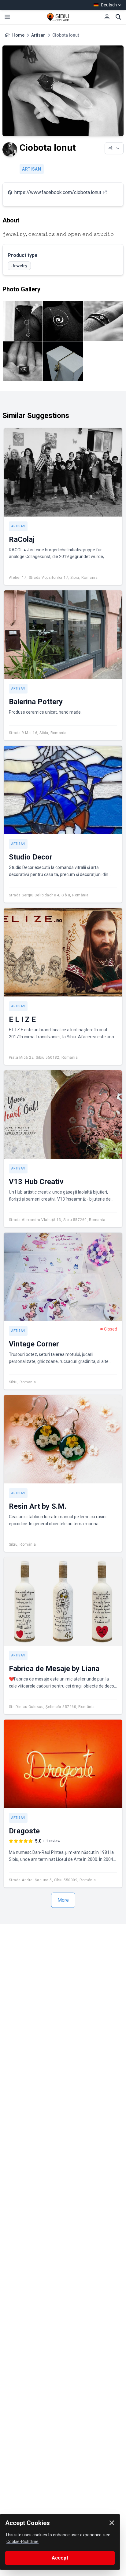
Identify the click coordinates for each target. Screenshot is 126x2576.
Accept (60, 2558)
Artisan (38, 35)
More (63, 1900)
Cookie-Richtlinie (22, 2542)
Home (18, 35)
